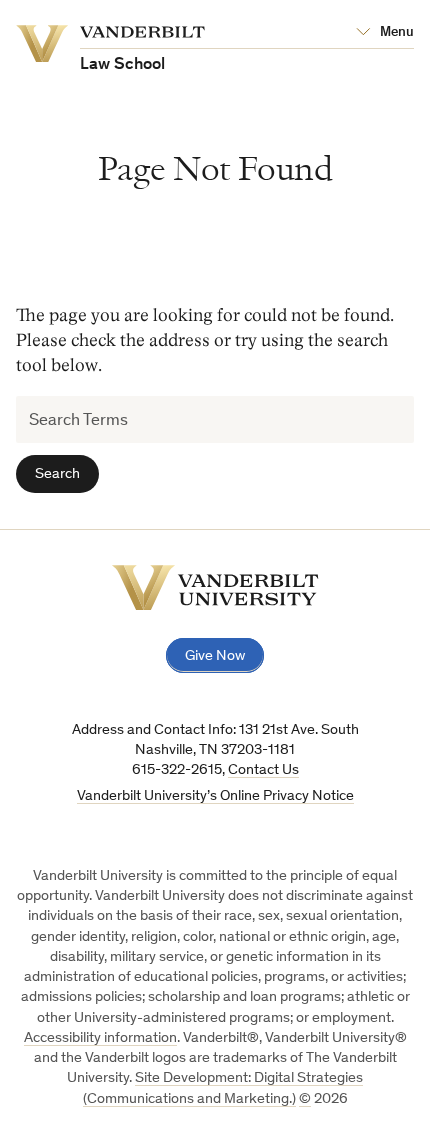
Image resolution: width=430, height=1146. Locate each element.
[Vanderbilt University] (215, 587)
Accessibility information (100, 1038)
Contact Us (263, 770)
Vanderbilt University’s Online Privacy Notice (215, 796)
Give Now (215, 656)
